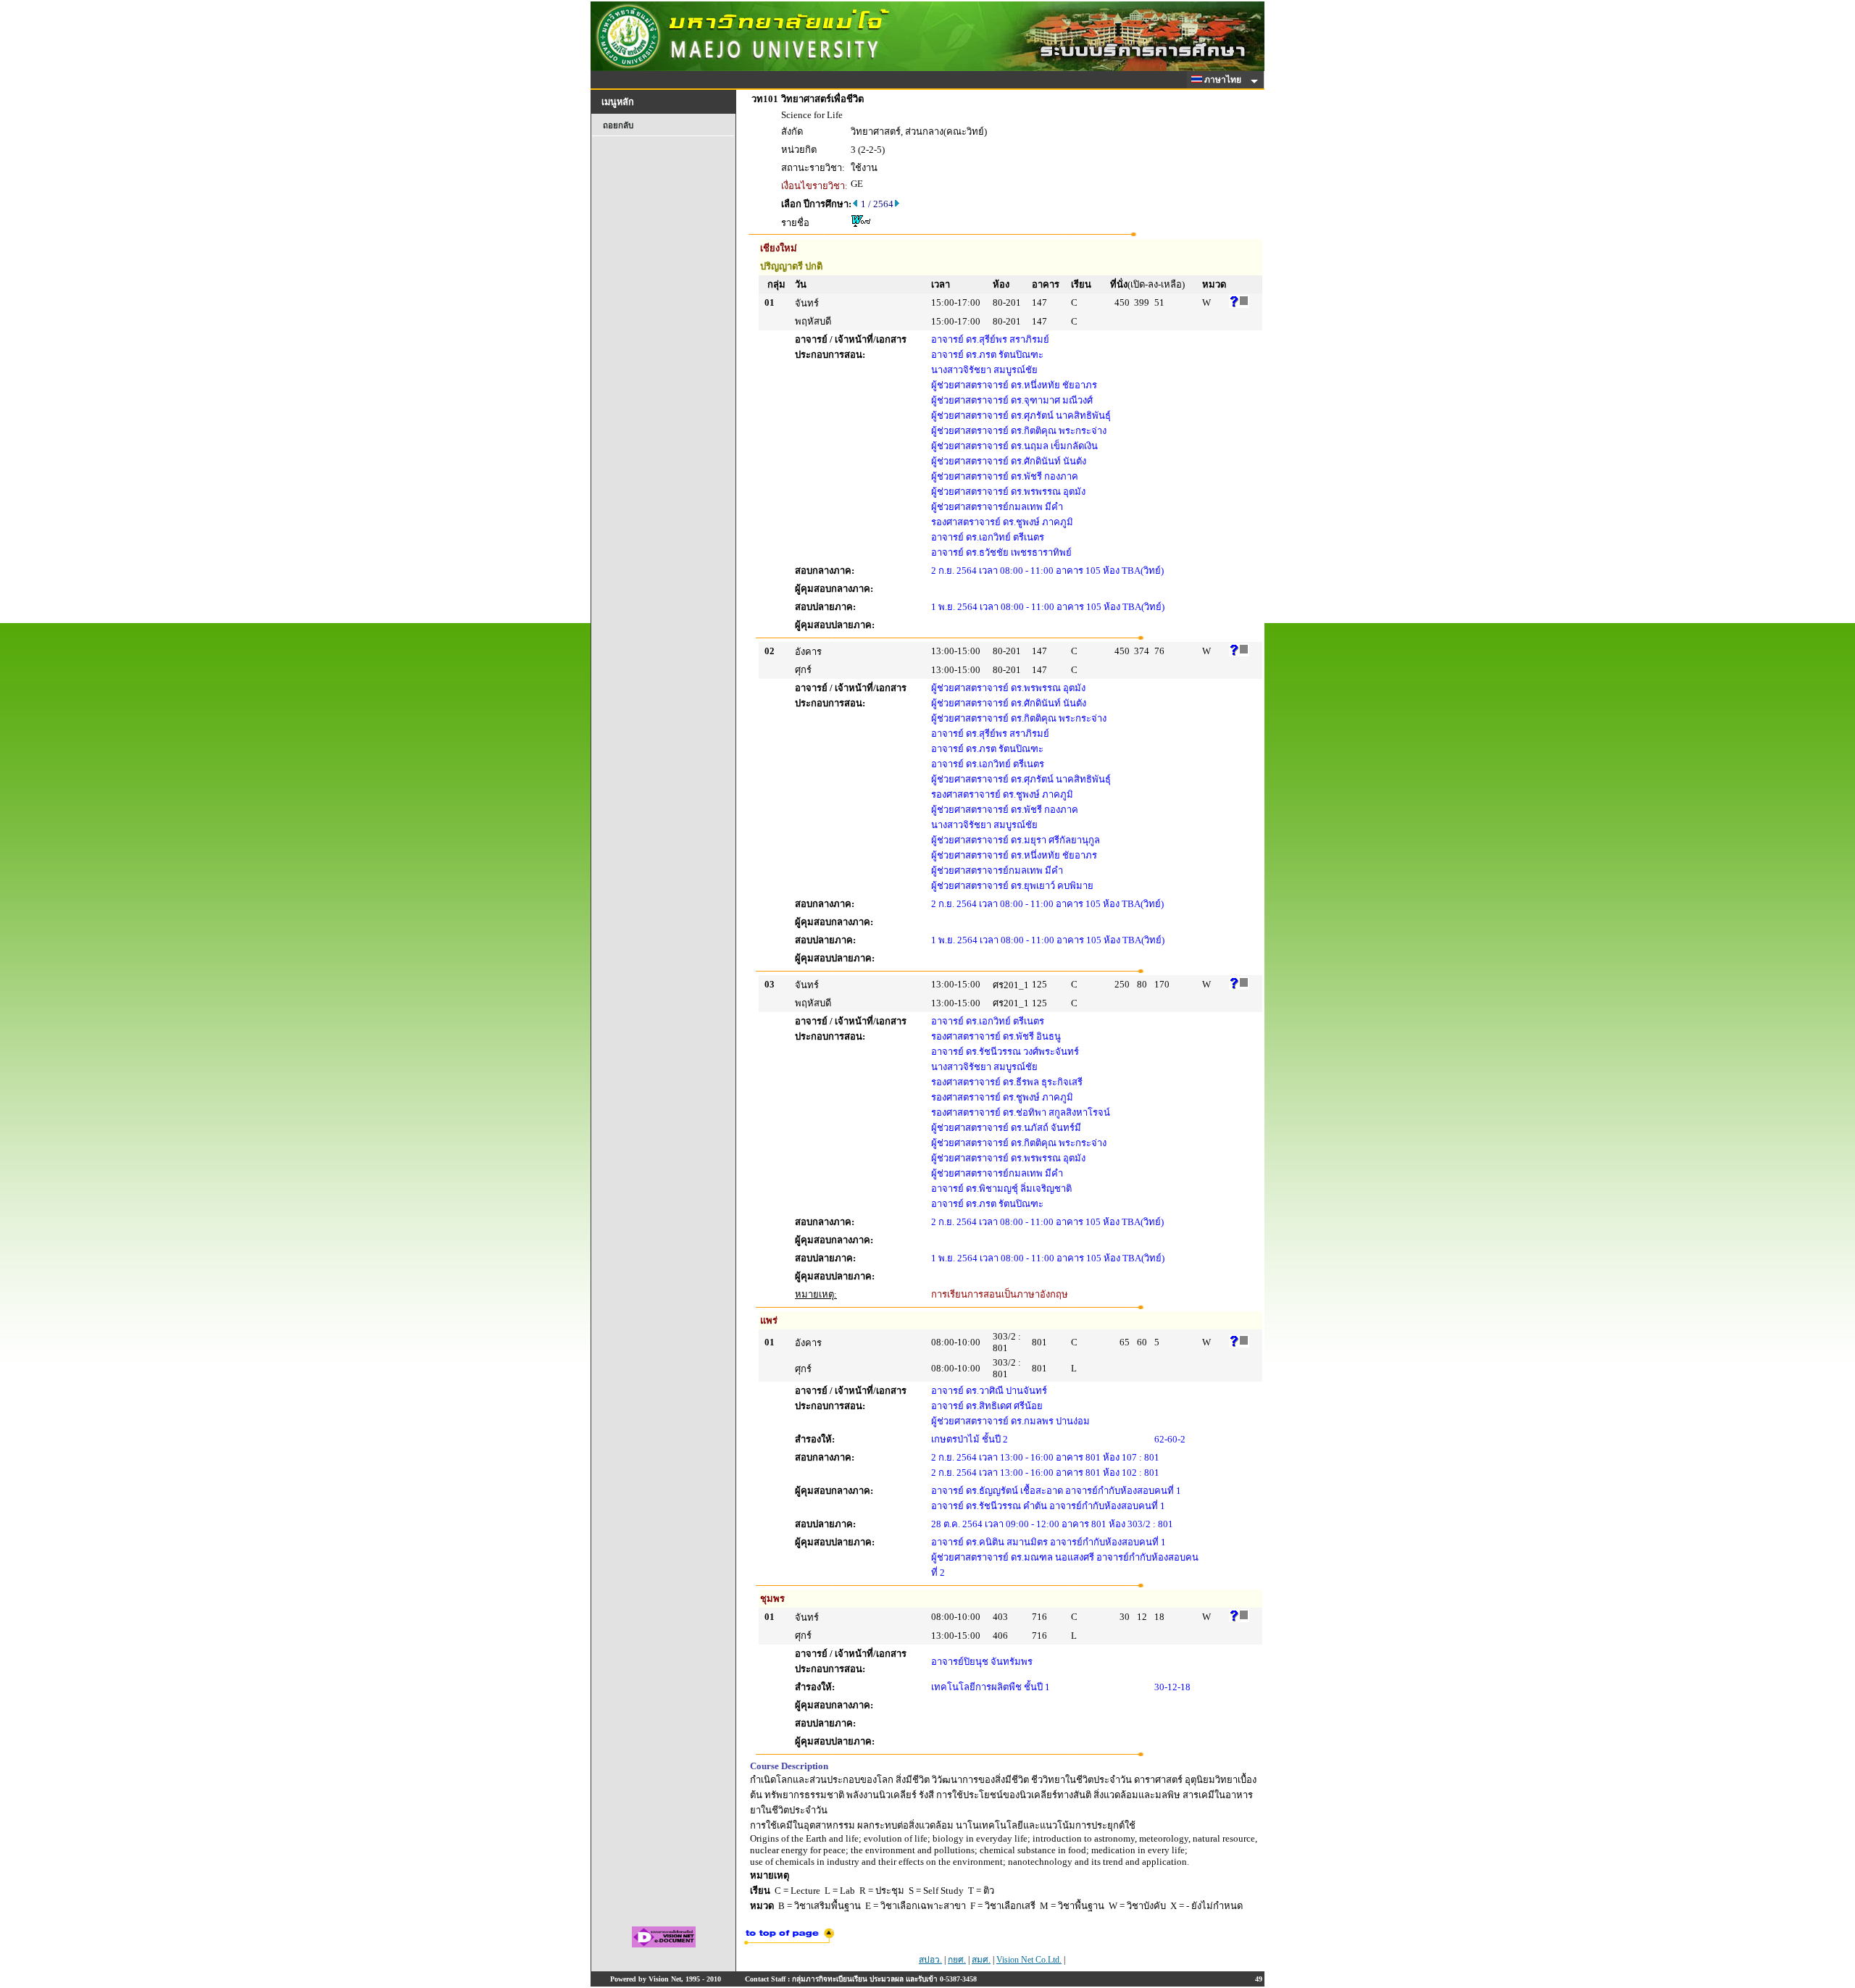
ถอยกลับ (618, 125)
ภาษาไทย (1224, 80)
